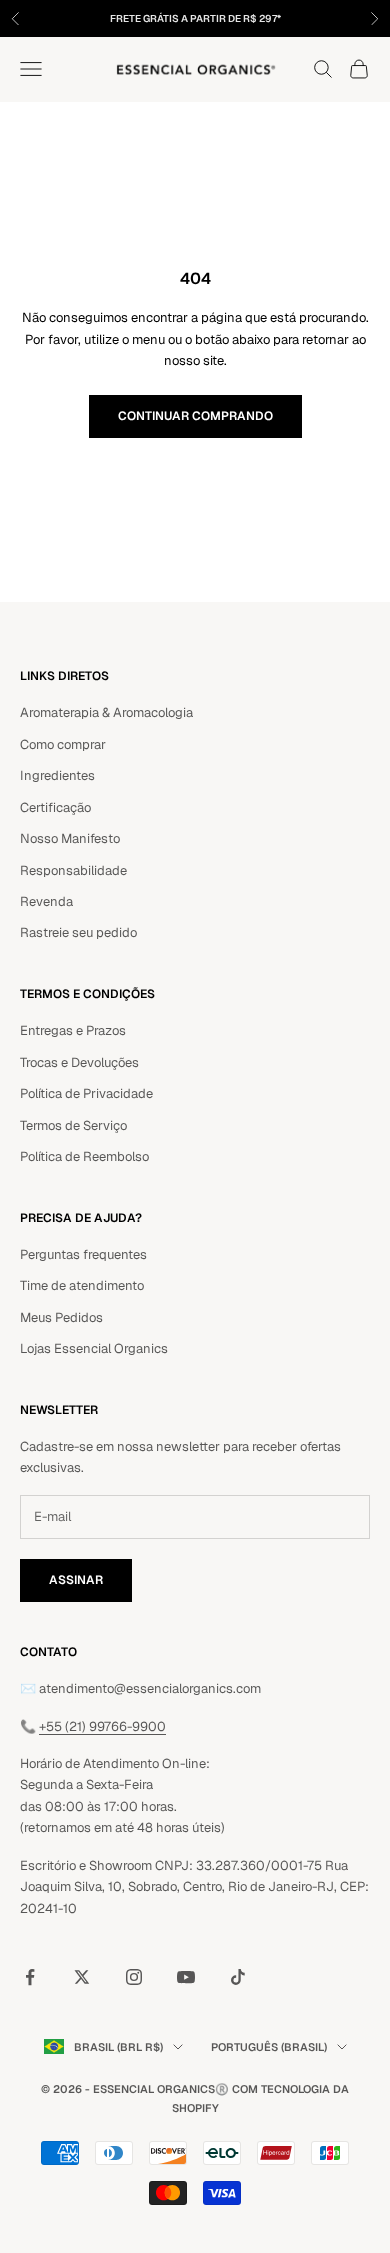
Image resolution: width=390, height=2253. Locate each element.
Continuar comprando (195, 416)
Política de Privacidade (86, 1093)
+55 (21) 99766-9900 (102, 1726)
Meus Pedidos (61, 1317)
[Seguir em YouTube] (186, 1977)
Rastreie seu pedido (78, 932)
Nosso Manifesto (70, 838)
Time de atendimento (82, 1285)
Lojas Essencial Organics (94, 1348)
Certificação (55, 807)
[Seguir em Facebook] (30, 1977)
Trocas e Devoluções (79, 1062)
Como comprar (63, 744)
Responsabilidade (73, 870)
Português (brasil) (269, 2047)
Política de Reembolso (84, 1156)
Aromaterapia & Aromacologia (106, 712)
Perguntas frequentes (83, 1254)
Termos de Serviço (73, 1125)
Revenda (46, 901)
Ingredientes (57, 775)
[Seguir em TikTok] (238, 1977)
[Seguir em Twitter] (82, 1977)
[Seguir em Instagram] (134, 1977)
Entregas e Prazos (73, 1030)
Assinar (76, 1580)
